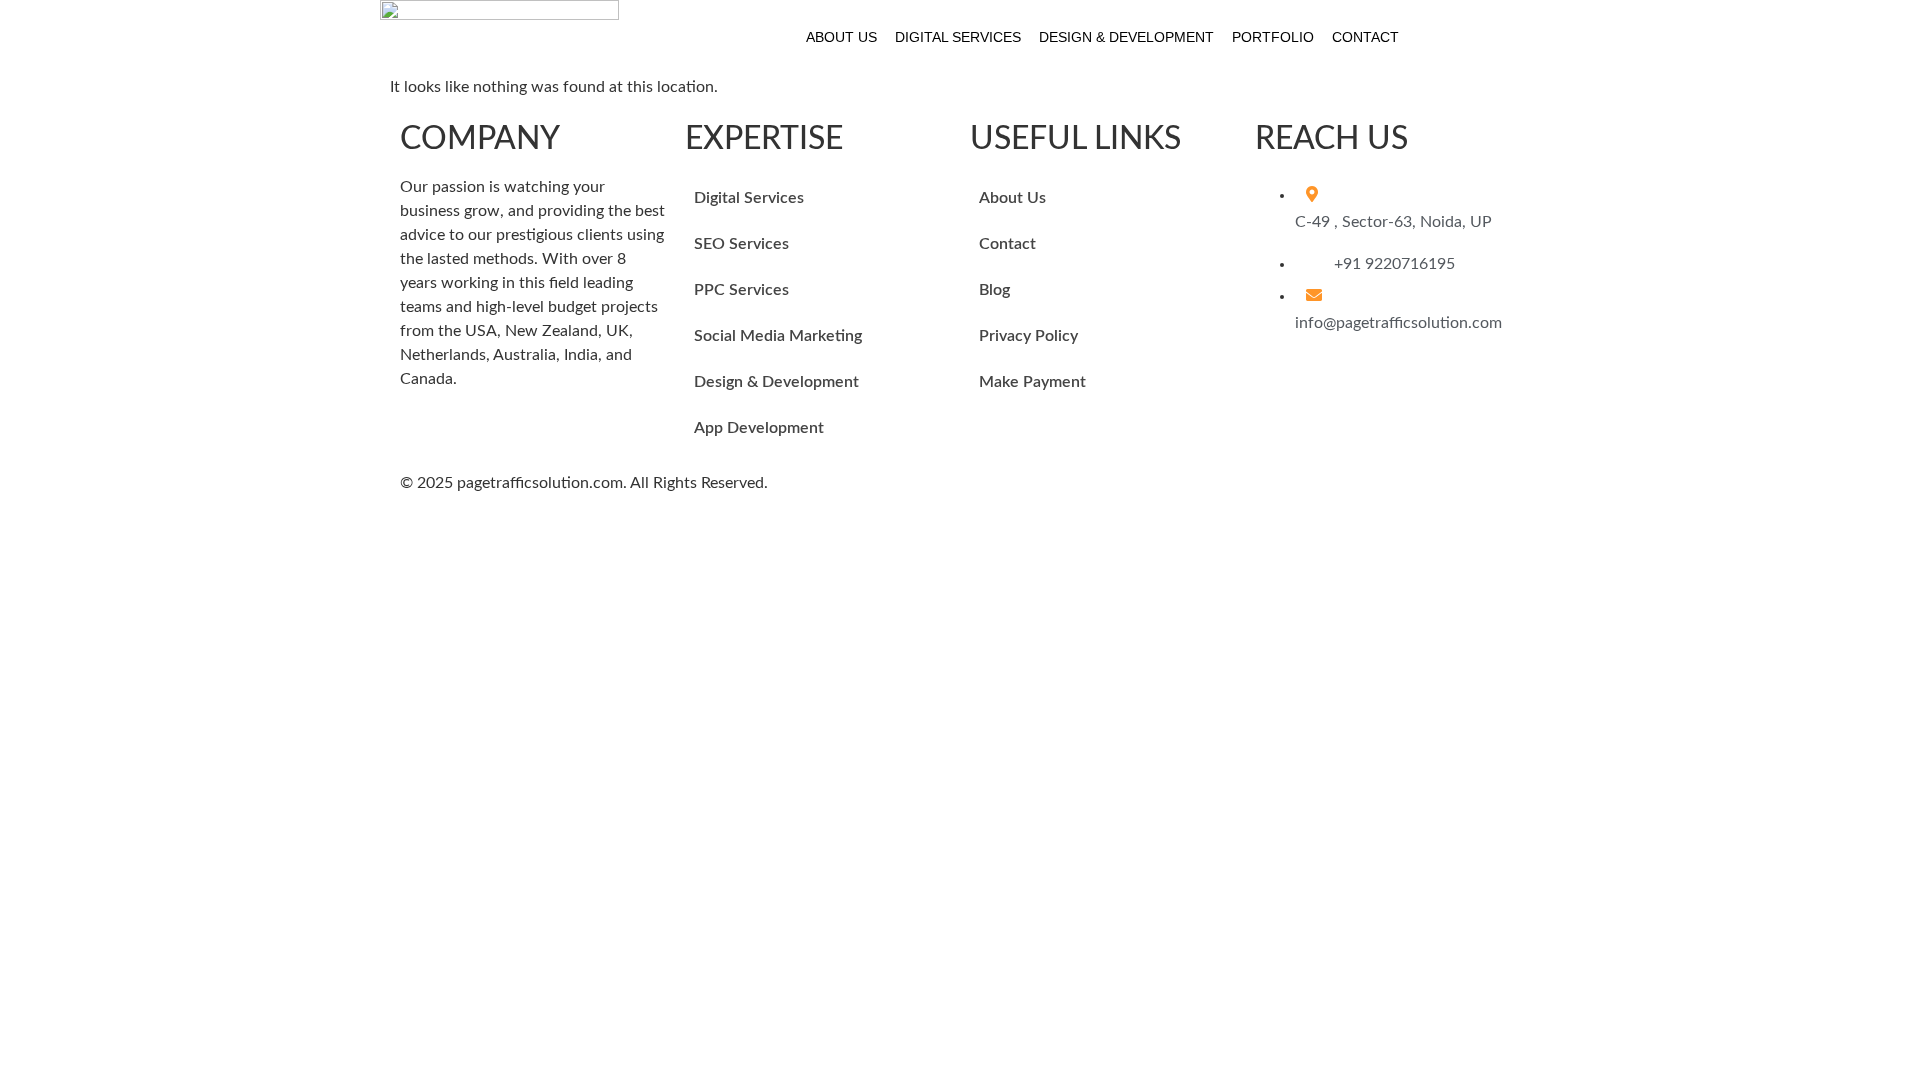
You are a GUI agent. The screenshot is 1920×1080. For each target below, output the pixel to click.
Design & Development (1126, 37)
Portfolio (1273, 37)
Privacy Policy (1028, 336)
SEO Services (741, 244)
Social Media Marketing (778, 336)
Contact (1365, 37)
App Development (759, 428)
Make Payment (1032, 382)
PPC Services (741, 290)
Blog (994, 290)
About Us (841, 37)
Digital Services (958, 37)
